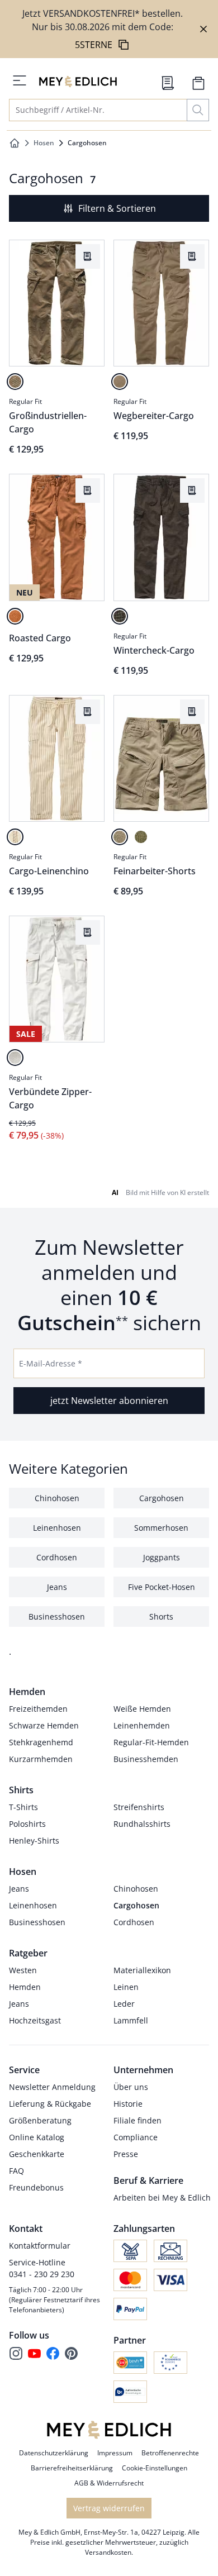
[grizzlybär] (120, 616)
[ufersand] (120, 382)
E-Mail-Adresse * (51, 1363)
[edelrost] (15, 616)
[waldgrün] (141, 837)
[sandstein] (15, 382)
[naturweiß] (15, 1058)
